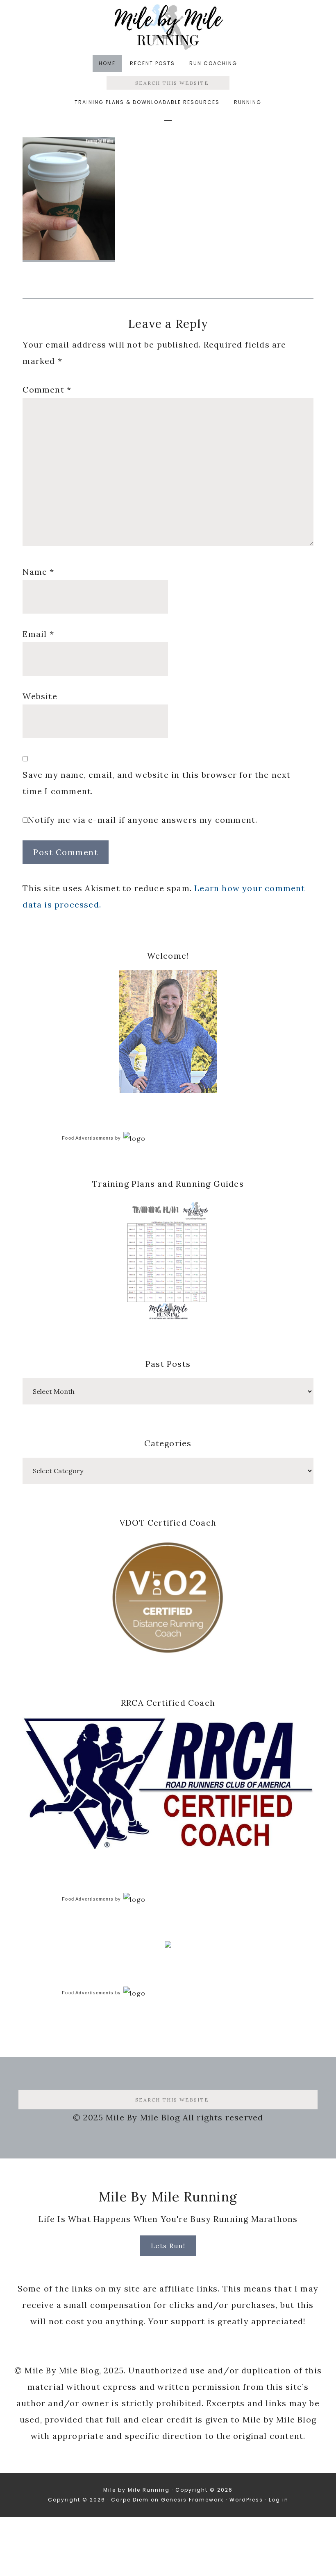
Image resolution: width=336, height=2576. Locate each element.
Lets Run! (168, 2246)
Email (38, 634)
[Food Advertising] (168, 1945)
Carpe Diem (130, 2500)
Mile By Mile (168, 27)
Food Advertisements (88, 1138)
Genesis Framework (192, 2500)
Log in (279, 2500)
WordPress (246, 2500)
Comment (47, 389)
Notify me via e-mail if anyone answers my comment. (143, 820)
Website (40, 696)
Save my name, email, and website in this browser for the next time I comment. (157, 783)
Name (38, 572)
